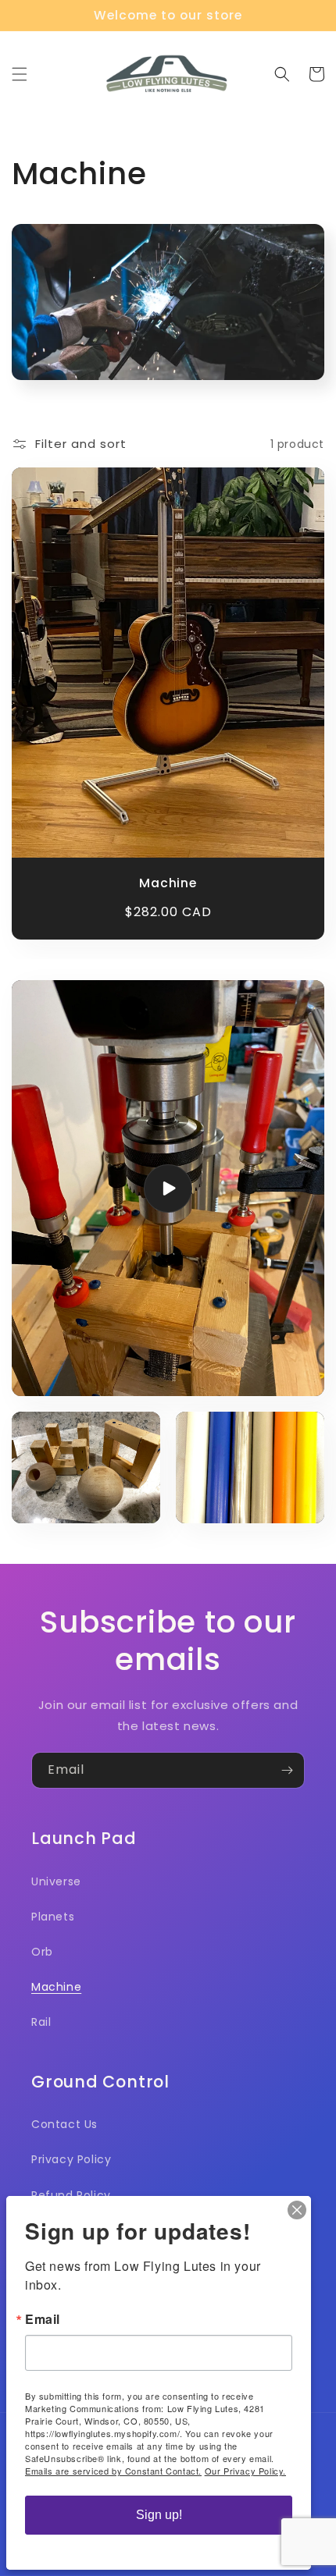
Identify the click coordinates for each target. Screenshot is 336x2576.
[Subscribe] (287, 1770)
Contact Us (64, 2124)
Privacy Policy (71, 2159)
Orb (42, 1952)
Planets (53, 1917)
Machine (168, 883)
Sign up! (159, 2515)
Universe (56, 1881)
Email (43, 2319)
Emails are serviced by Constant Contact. (113, 2471)
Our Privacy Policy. (245, 2471)
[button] (20, 74)
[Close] (297, 2210)
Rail (41, 2022)
